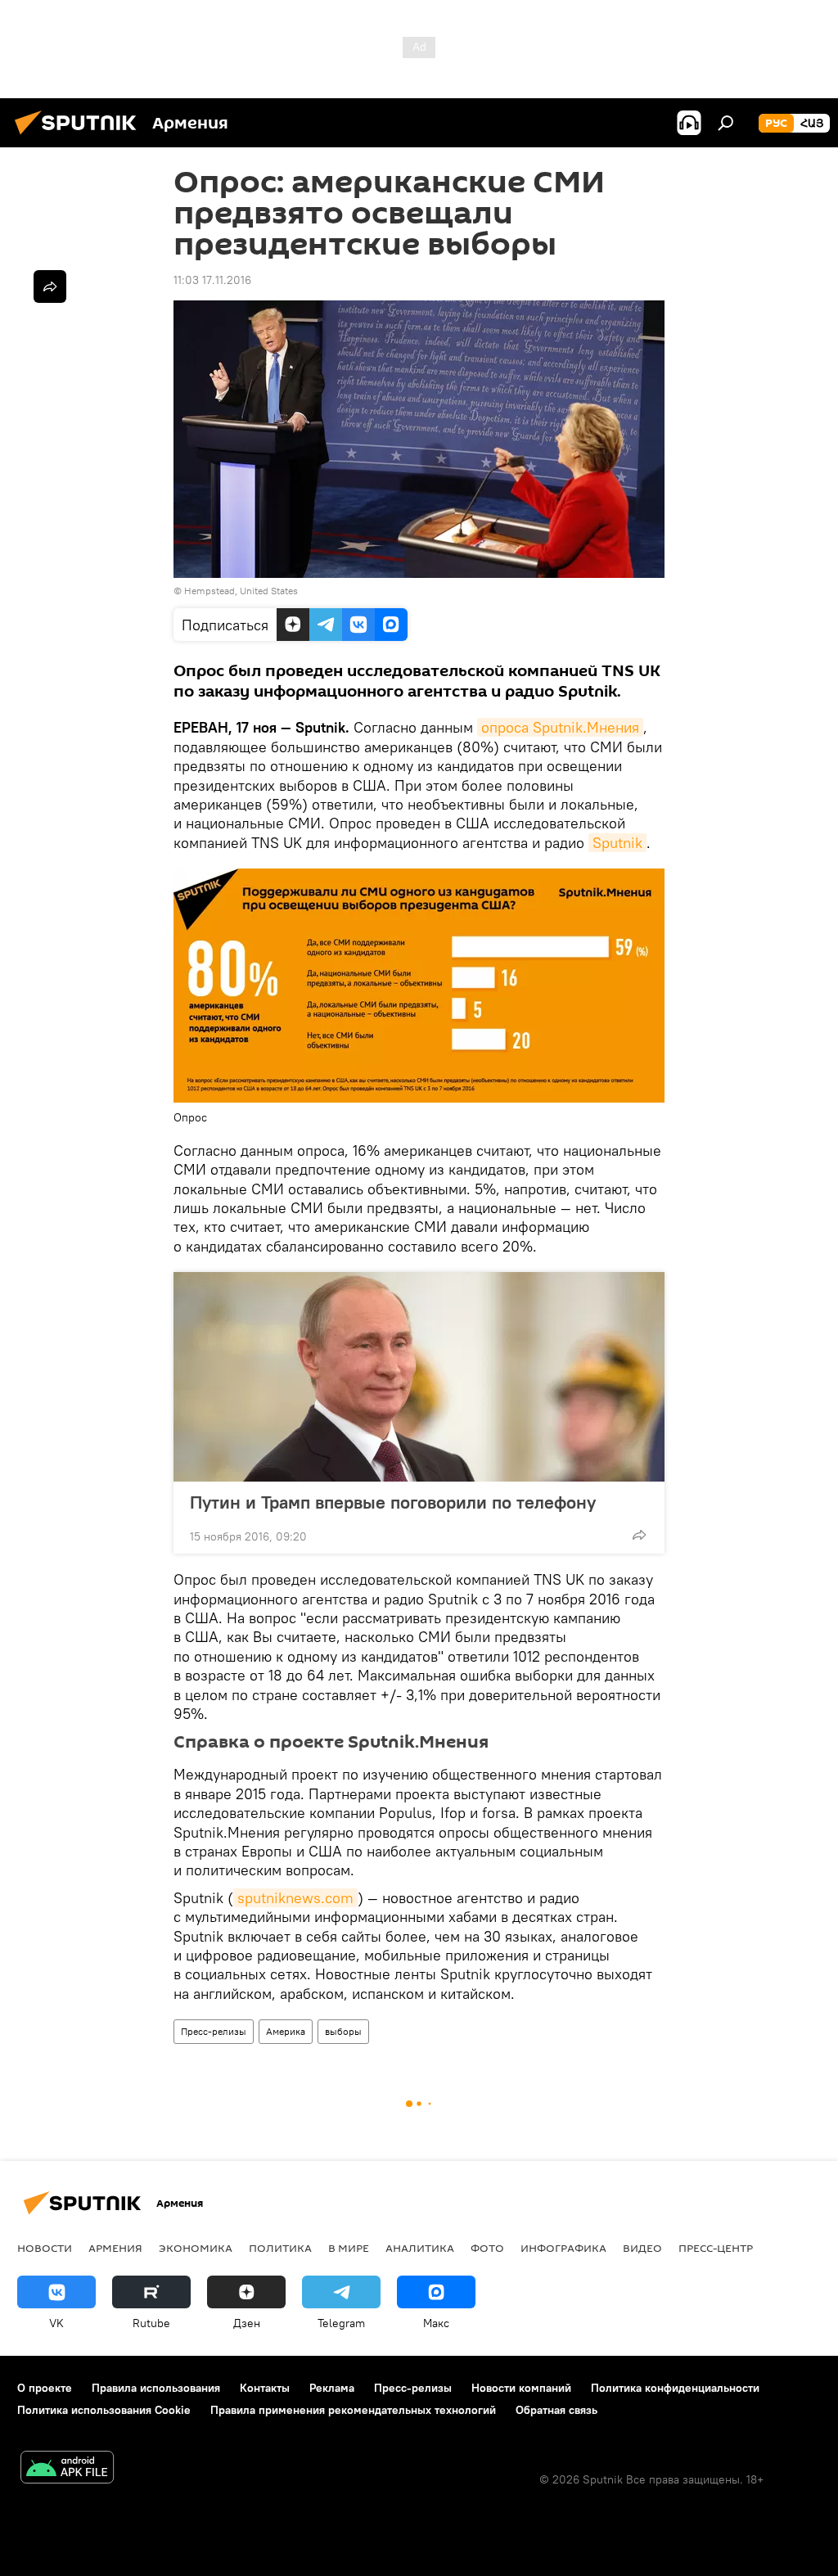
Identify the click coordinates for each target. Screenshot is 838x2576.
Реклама (332, 2388)
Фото (487, 2248)
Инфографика (563, 2248)
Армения (115, 2248)
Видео (642, 2248)
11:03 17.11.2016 (212, 280)
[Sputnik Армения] (80, 137)
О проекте (45, 2388)
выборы (343, 2031)
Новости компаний (521, 2388)
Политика (280, 2248)
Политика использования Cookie (104, 2410)
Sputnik (617, 843)
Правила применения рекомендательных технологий (353, 2410)
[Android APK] (67, 2469)
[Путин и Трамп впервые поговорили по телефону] (419, 1377)
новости (45, 2248)
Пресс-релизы (214, 2031)
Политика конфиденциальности (675, 2388)
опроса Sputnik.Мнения (560, 727)
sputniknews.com (295, 1898)
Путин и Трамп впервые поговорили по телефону (393, 1502)
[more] (639, 1535)
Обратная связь (556, 2410)
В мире (349, 2248)
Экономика (196, 2248)
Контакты (265, 2388)
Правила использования (156, 2388)
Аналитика (420, 2248)
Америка (286, 2031)
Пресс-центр (716, 2248)
